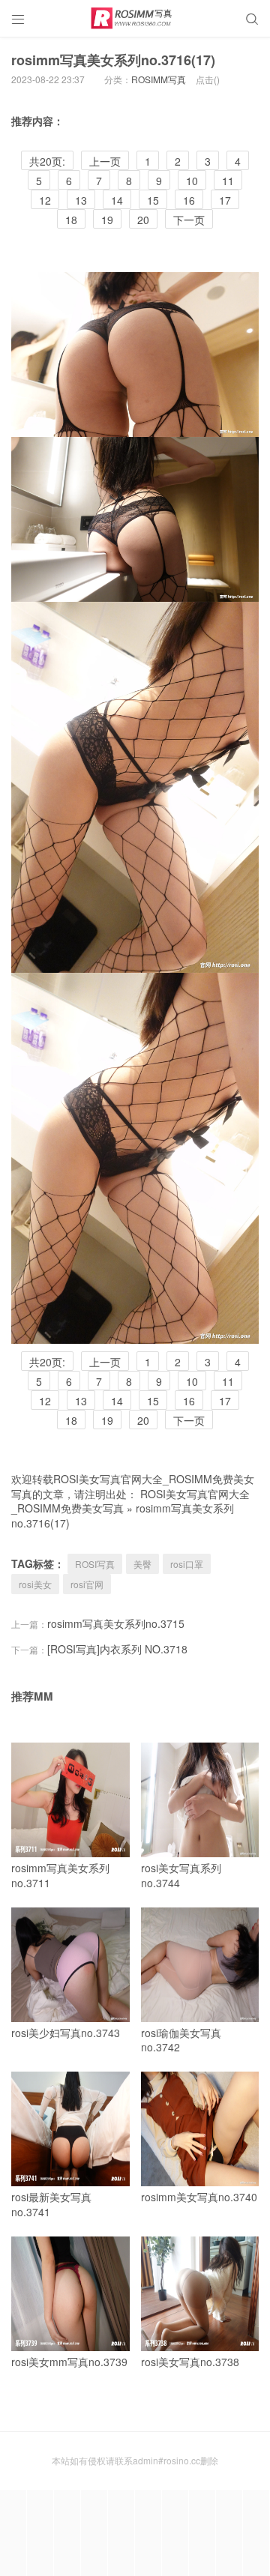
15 (153, 200)
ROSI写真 (95, 1564)
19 (107, 220)
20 (143, 220)
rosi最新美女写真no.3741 (51, 2204)
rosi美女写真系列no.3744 (181, 1875)
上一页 (105, 161)
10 (192, 181)
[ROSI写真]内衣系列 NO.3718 (117, 1649)
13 (81, 200)
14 (117, 200)
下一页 (189, 220)
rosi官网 (87, 1584)
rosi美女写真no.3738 (190, 2362)
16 (189, 200)
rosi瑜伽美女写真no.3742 (181, 2040)
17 (225, 200)
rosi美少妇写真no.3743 (66, 2033)
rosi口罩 (187, 1564)
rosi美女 (35, 1584)
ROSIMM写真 (159, 79)
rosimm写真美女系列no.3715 (116, 1623)
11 (228, 181)
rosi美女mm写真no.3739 (69, 2362)
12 (45, 200)
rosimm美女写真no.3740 (199, 2197)
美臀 (142, 1564)
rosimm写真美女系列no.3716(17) (113, 60)
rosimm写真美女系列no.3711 (60, 1875)
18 (71, 220)
